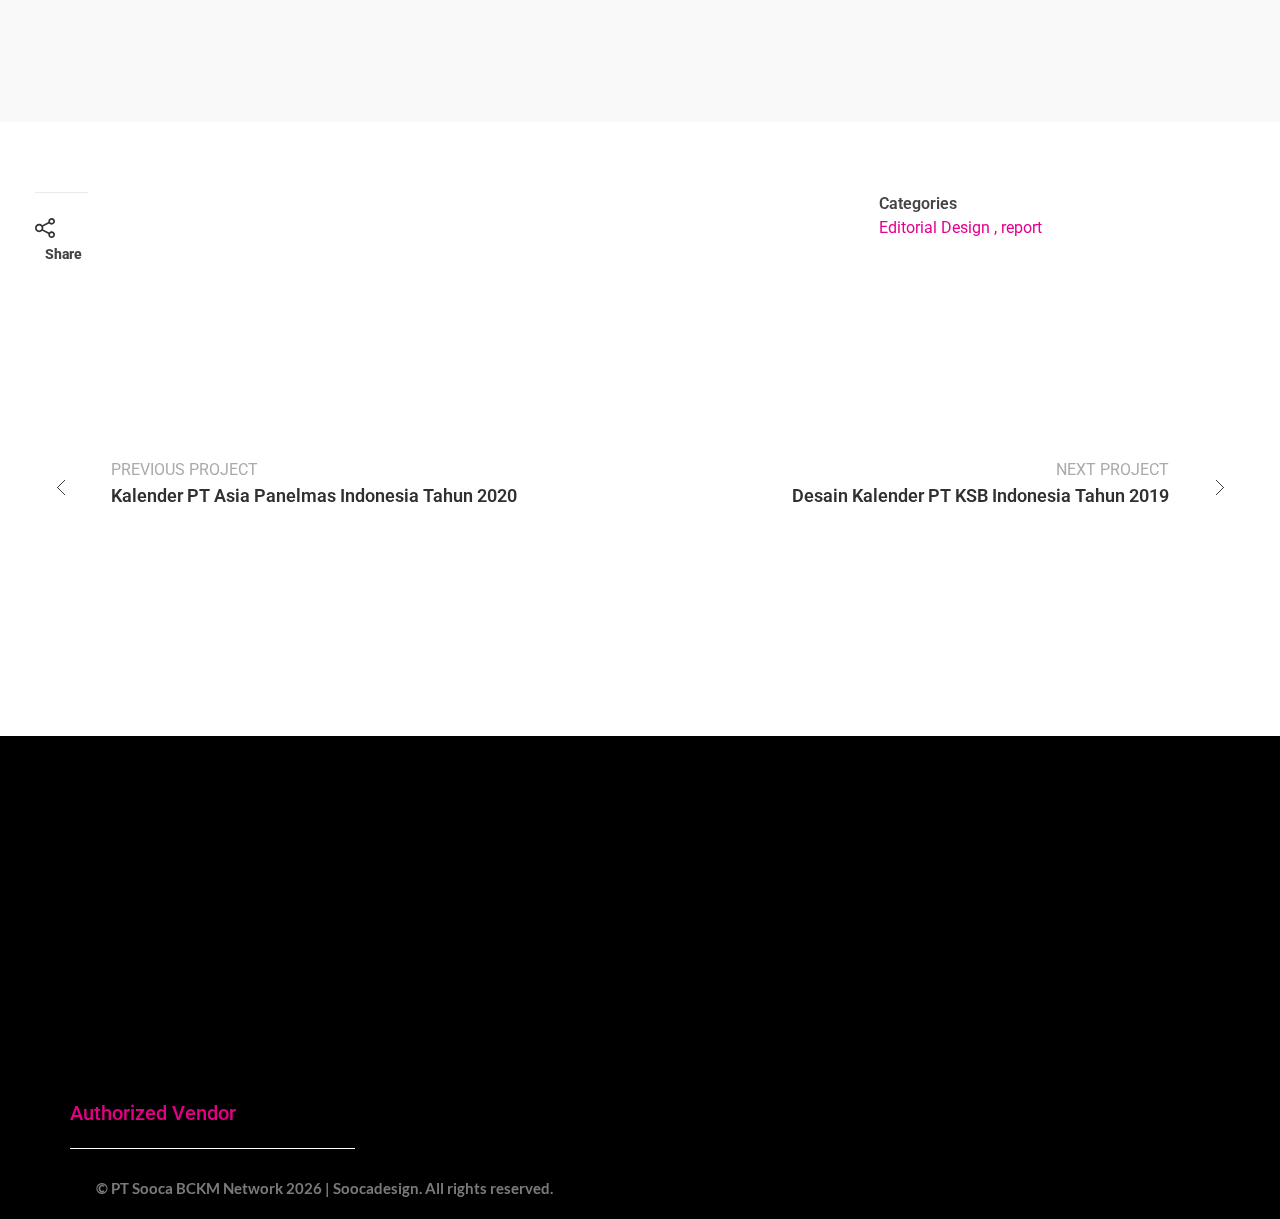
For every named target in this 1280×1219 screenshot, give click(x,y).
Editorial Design (934, 227)
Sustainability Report (1076, 970)
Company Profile (1062, 878)
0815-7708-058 (816, 988)
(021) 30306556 (365, 1090)
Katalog (1029, 1062)
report (1021, 227)
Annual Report (1053, 924)
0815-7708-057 (588, 1056)
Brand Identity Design (1079, 1016)
